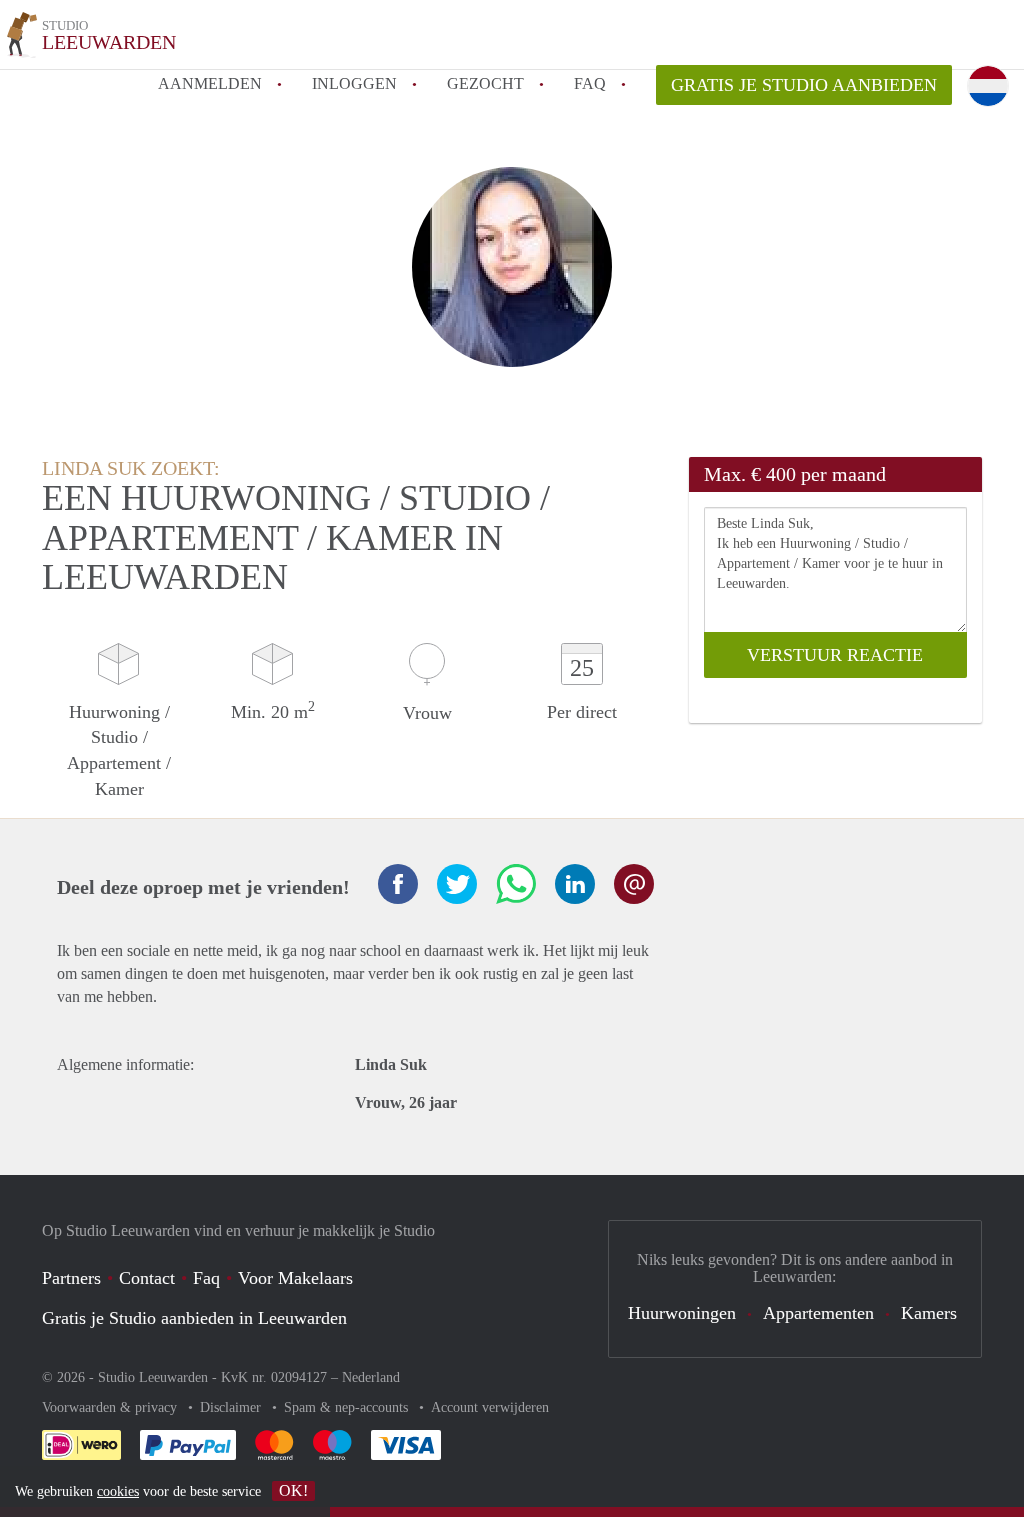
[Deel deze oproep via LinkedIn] (575, 884)
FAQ (590, 83)
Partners (71, 1278)
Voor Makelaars (295, 1278)
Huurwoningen (682, 1313)
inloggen (354, 83)
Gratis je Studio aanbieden (804, 85)
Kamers (929, 1313)
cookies (118, 1491)
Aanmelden (210, 83)
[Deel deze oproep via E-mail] (634, 884)
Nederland (371, 1377)
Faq (206, 1278)
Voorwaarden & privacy (111, 1407)
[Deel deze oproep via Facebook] (398, 884)
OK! (293, 1490)
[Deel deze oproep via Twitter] (457, 884)
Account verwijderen (490, 1407)
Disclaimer (232, 1407)
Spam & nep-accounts (348, 1407)
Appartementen (818, 1313)
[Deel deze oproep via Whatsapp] (516, 884)
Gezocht (485, 83)
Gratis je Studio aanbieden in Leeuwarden (194, 1318)
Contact (147, 1278)
